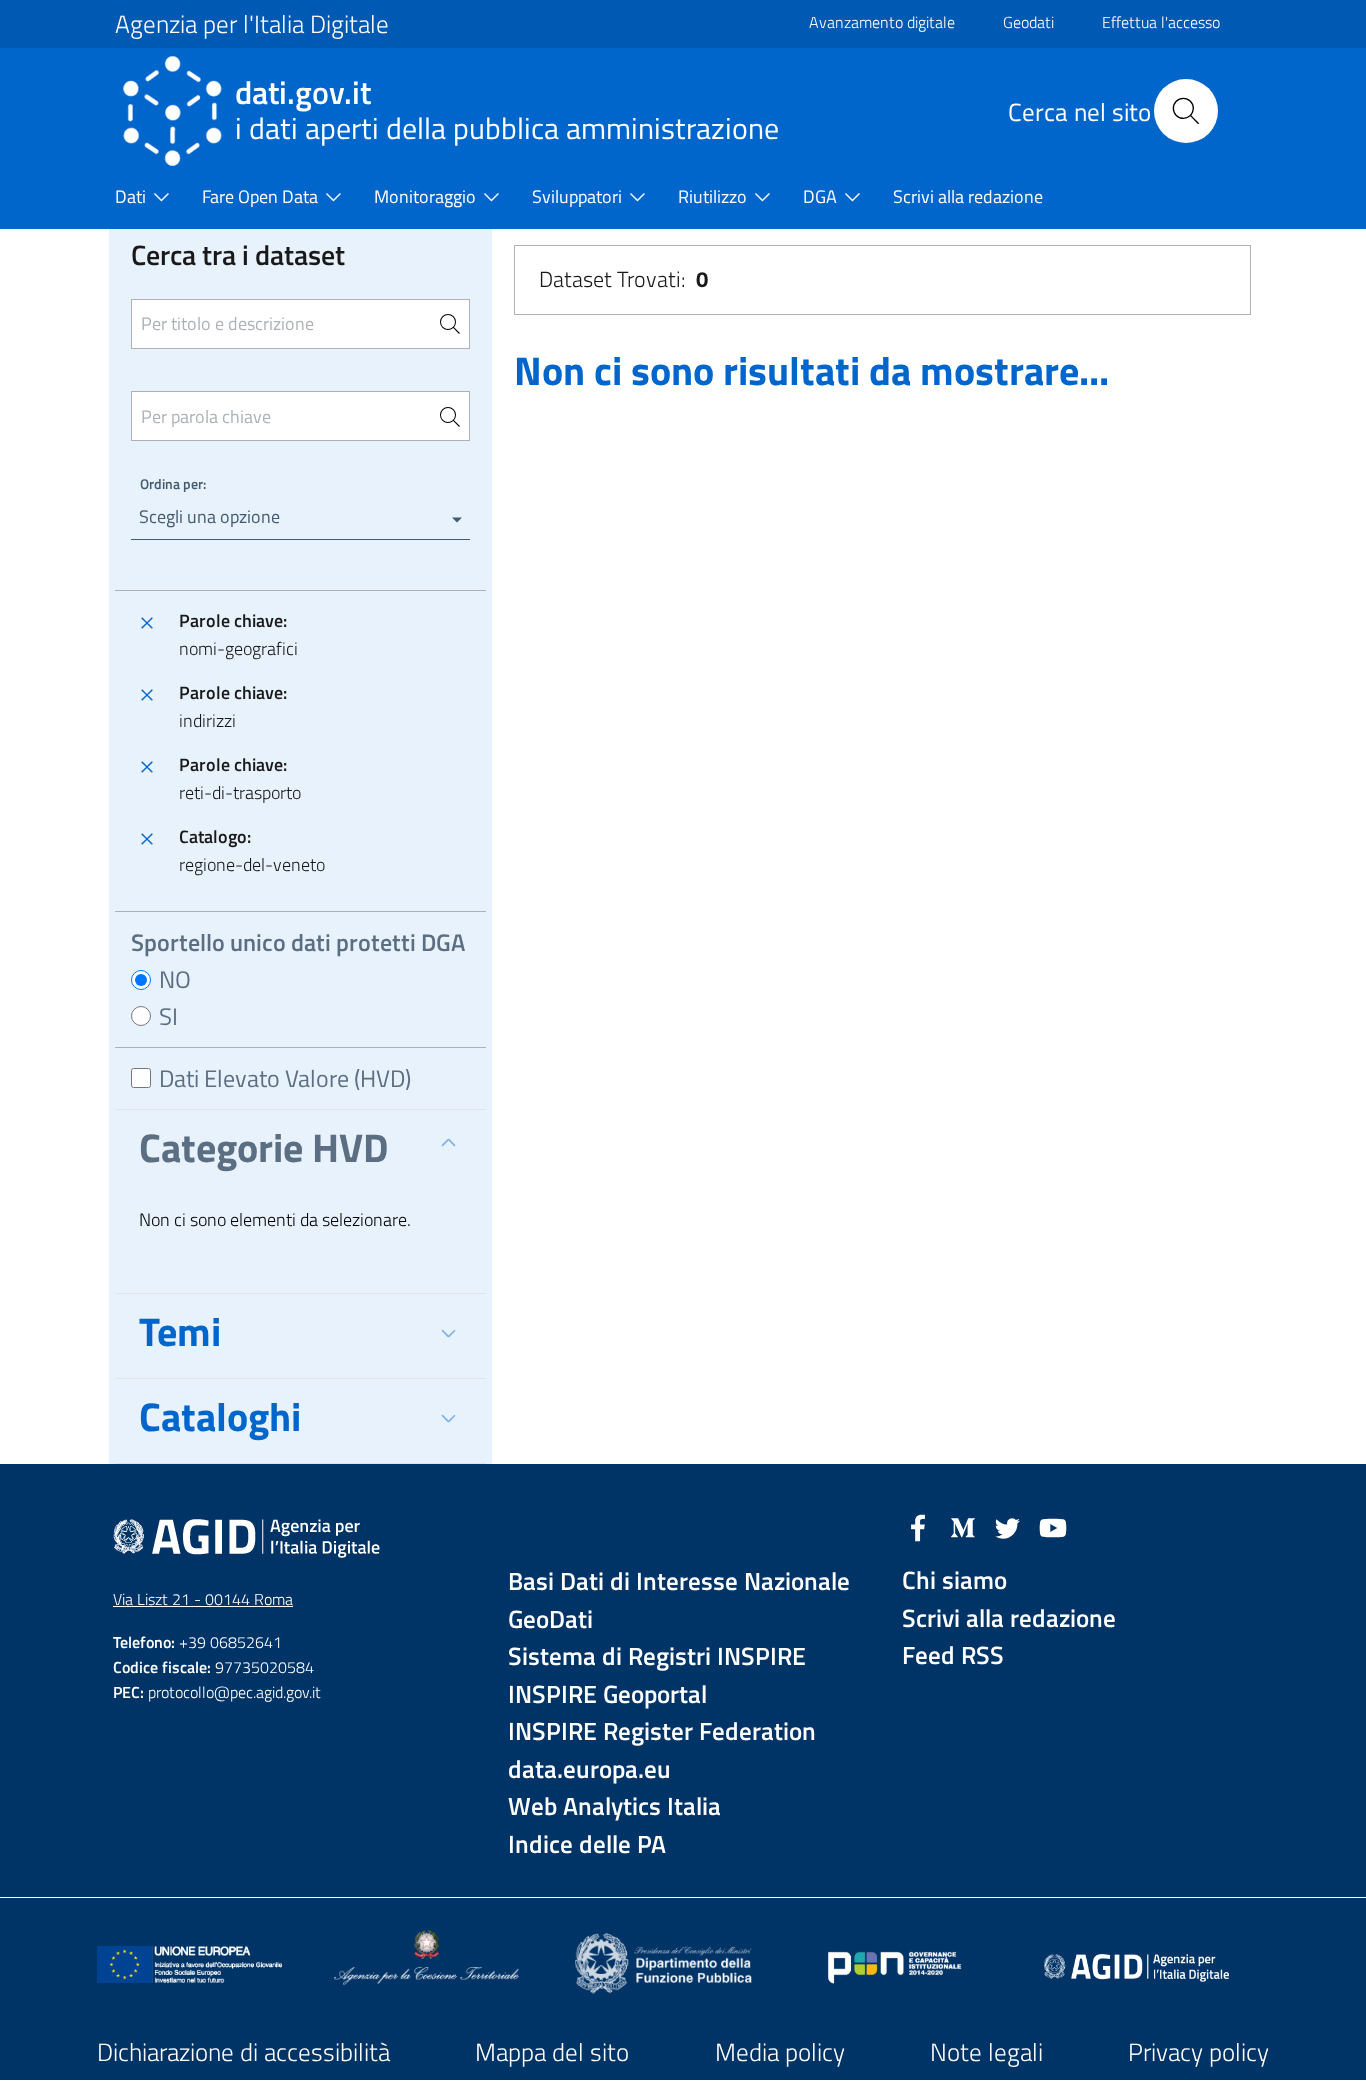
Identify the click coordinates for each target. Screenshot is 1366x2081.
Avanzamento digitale (882, 22)
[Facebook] (918, 1526)
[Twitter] (1008, 1526)
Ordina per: (173, 483)
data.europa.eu (589, 1769)
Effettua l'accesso (1161, 22)
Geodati (1028, 22)
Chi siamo (954, 1580)
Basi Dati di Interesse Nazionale (679, 1581)
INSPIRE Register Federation (662, 1731)
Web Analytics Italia (614, 1806)
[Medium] (963, 1526)
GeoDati (550, 1619)
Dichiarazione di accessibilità (243, 2052)
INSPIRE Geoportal (607, 1694)
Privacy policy (1198, 2052)
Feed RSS (953, 1655)
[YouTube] (1053, 1526)
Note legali (986, 2052)
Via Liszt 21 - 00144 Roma (203, 1599)
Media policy (780, 2052)
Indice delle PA (587, 1844)
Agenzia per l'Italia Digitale (252, 24)
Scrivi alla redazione (1009, 1618)
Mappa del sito (552, 2052)
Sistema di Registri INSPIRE (657, 1656)
